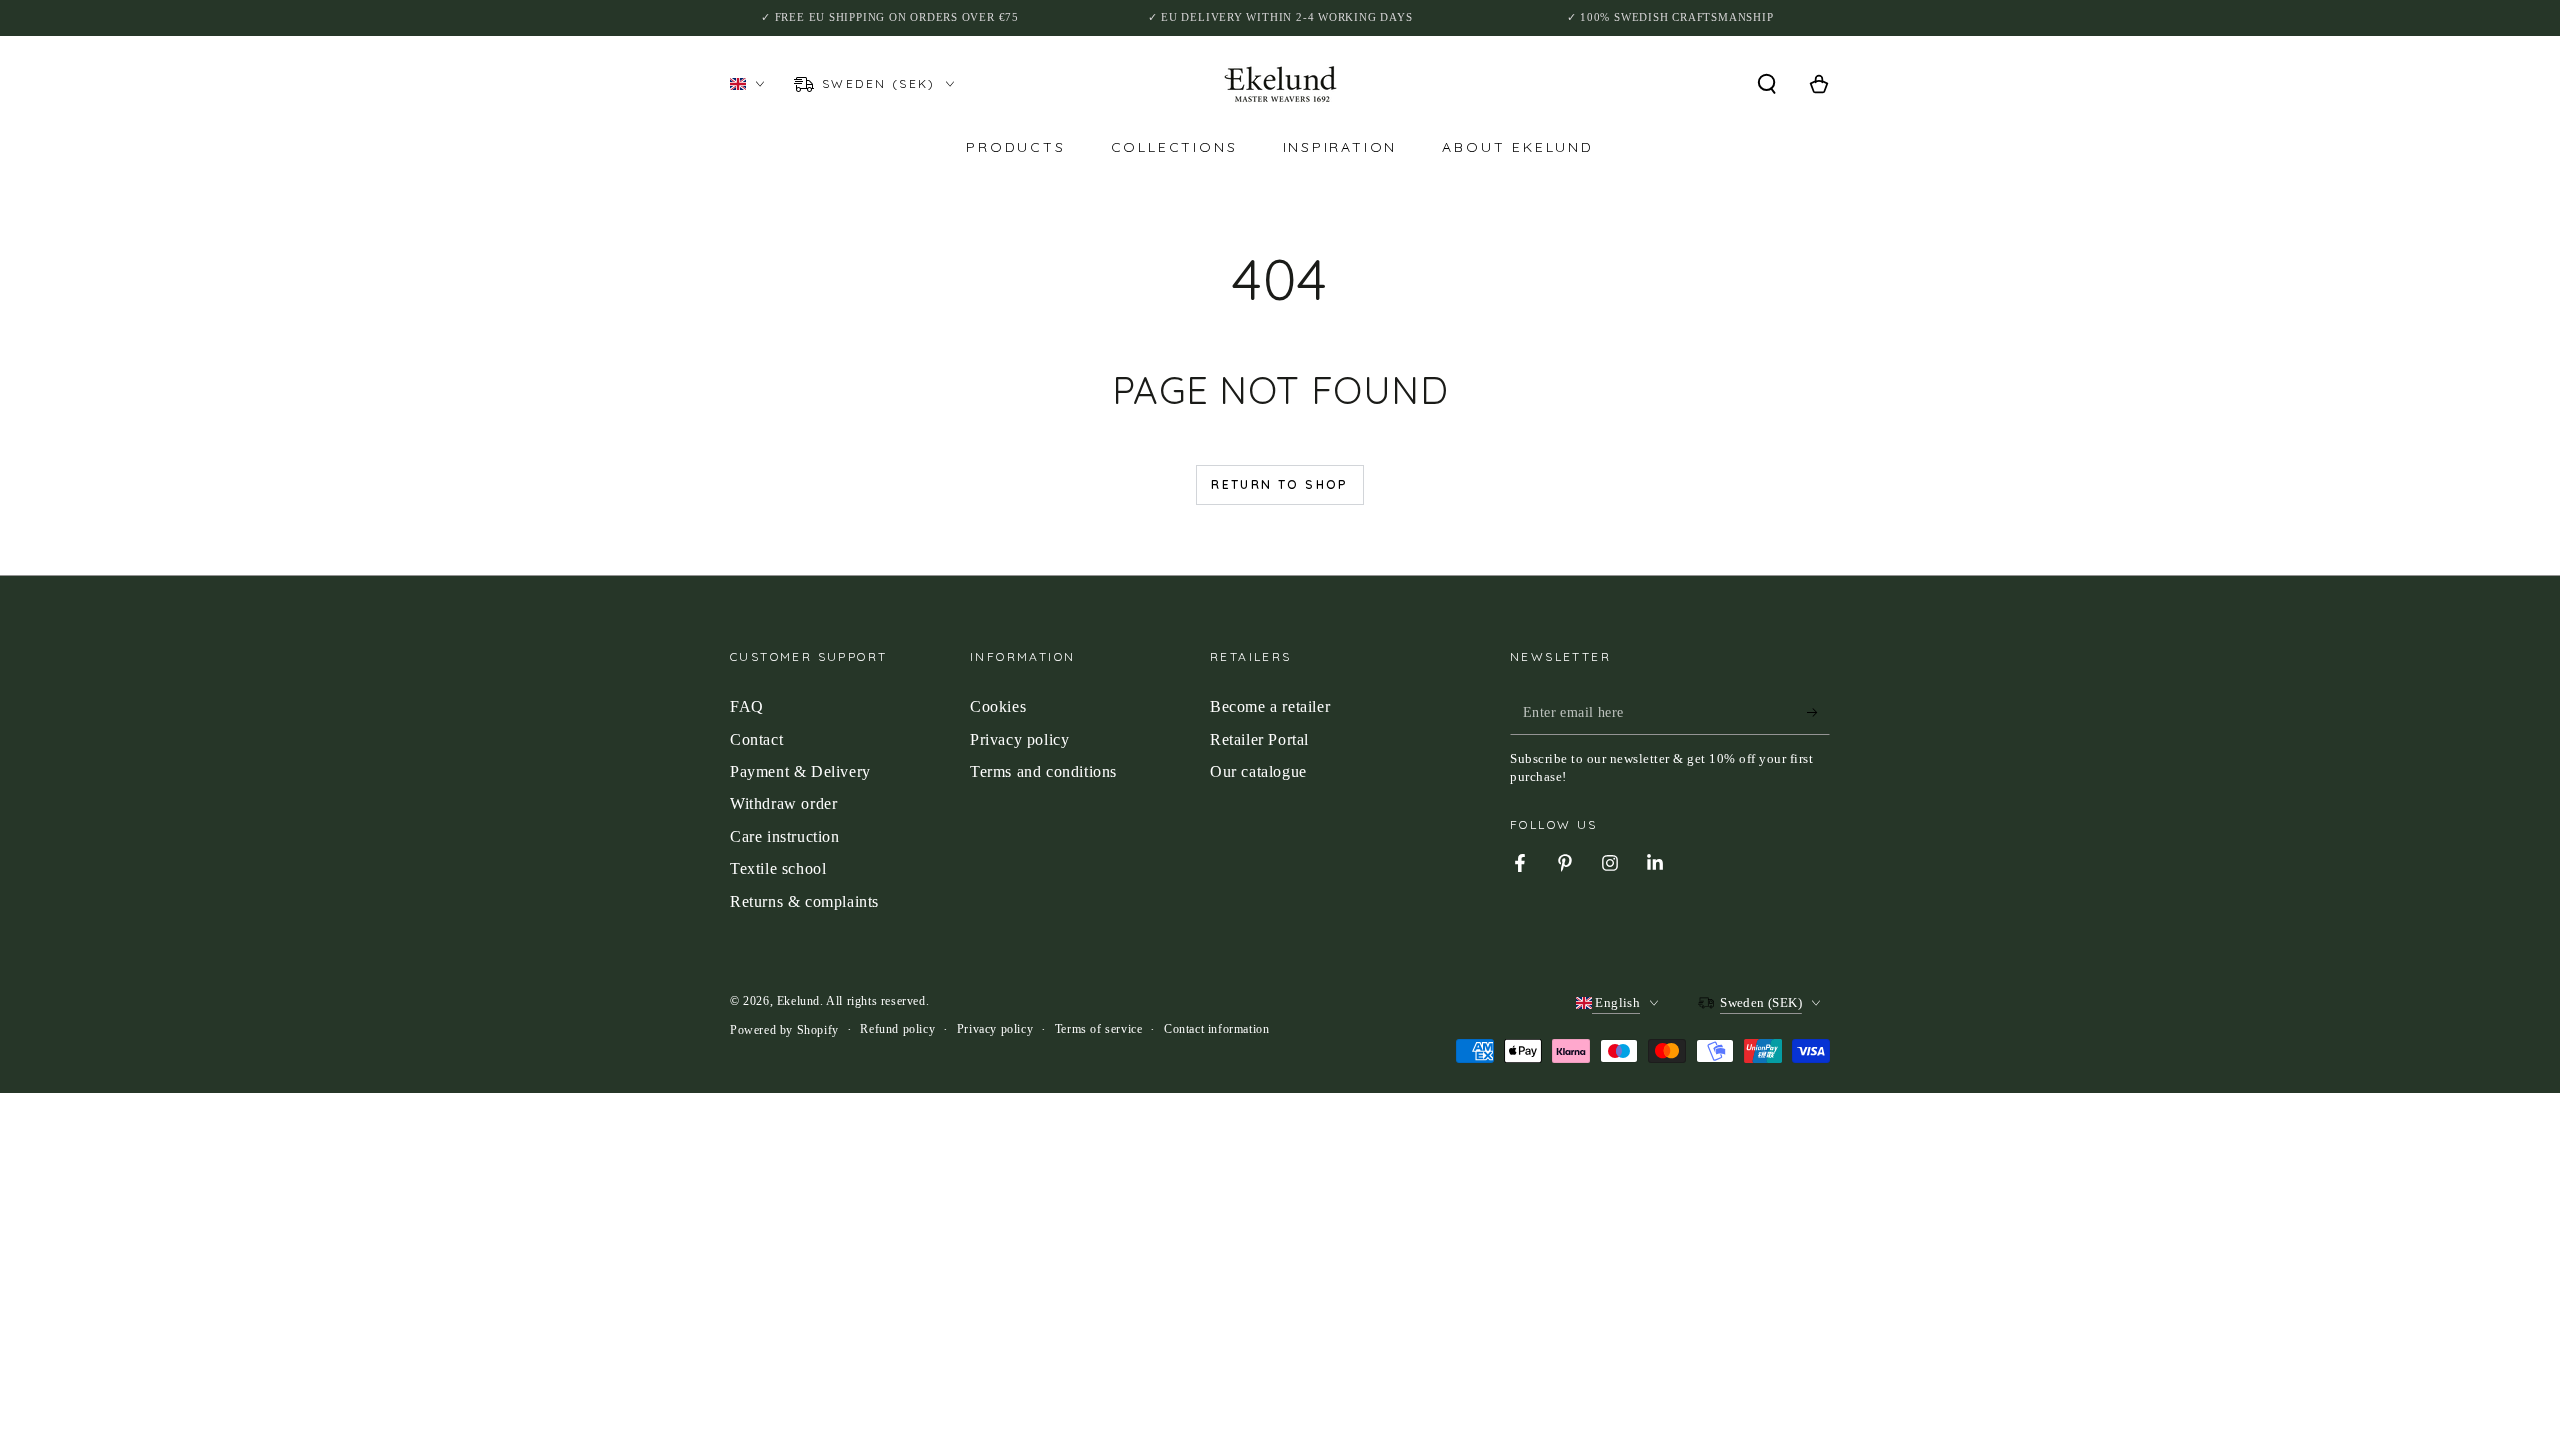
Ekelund (798, 1001)
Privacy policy (1019, 739)
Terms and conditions (1043, 771)
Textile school (778, 868)
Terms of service (1099, 1029)
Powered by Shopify (784, 1030)
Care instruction (785, 836)
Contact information (1216, 1029)
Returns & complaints (804, 901)
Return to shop (1280, 484)
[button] (1767, 84)
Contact (756, 739)
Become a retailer (1270, 706)
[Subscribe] (1818, 712)
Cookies (998, 706)
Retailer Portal (1259, 739)
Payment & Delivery (800, 771)
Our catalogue (1258, 771)
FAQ (747, 706)
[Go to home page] (1280, 84)
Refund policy (897, 1029)
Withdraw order (783, 803)
